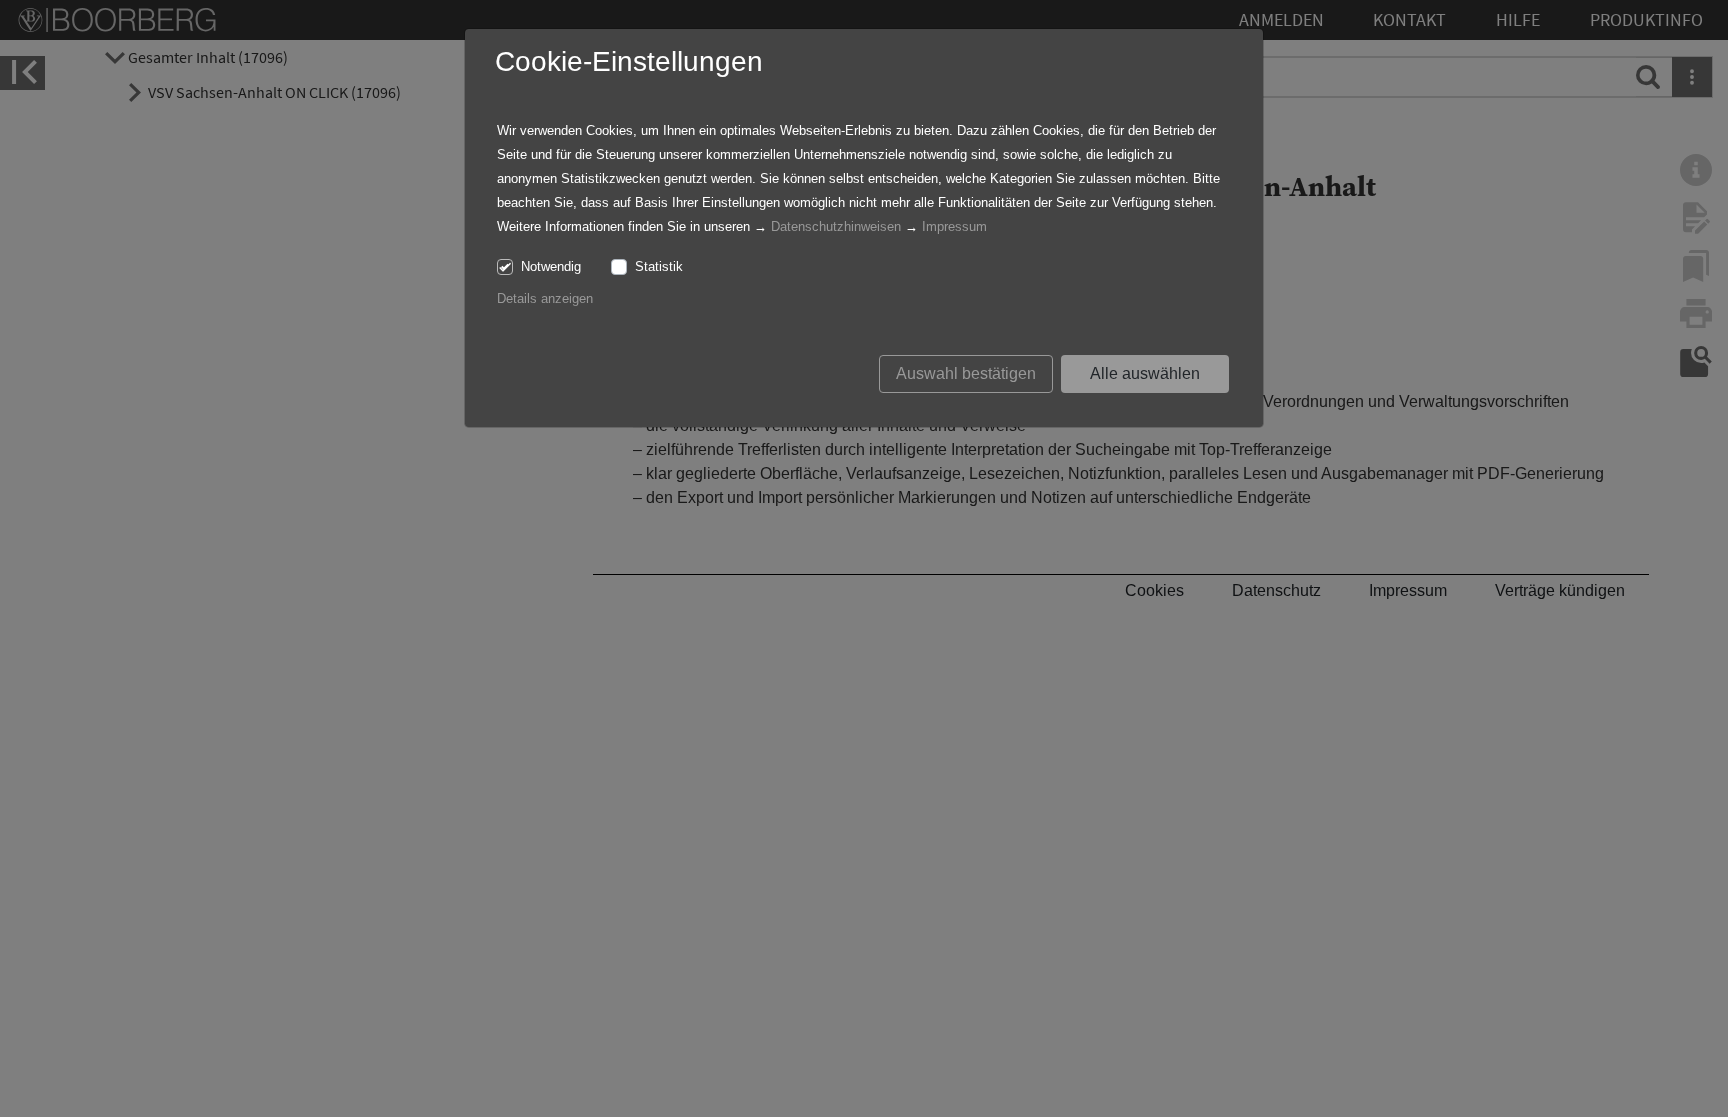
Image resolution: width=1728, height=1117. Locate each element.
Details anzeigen (545, 298)
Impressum (954, 226)
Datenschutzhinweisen (836, 226)
